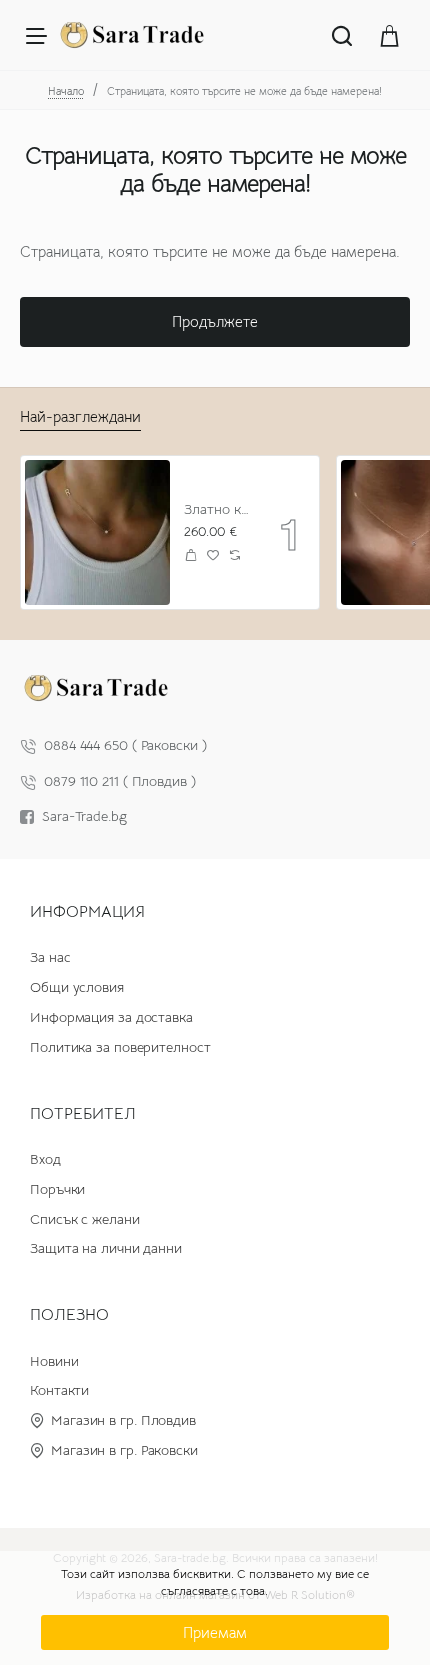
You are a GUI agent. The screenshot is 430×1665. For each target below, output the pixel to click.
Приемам (215, 1632)
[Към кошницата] (390, 35)
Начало (66, 91)
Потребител (83, 1114)
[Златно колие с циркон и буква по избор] (97, 532)
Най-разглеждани (80, 416)
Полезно (69, 1315)
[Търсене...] (342, 35)
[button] (191, 555)
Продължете (215, 321)
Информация (87, 912)
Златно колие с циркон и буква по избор (217, 509)
